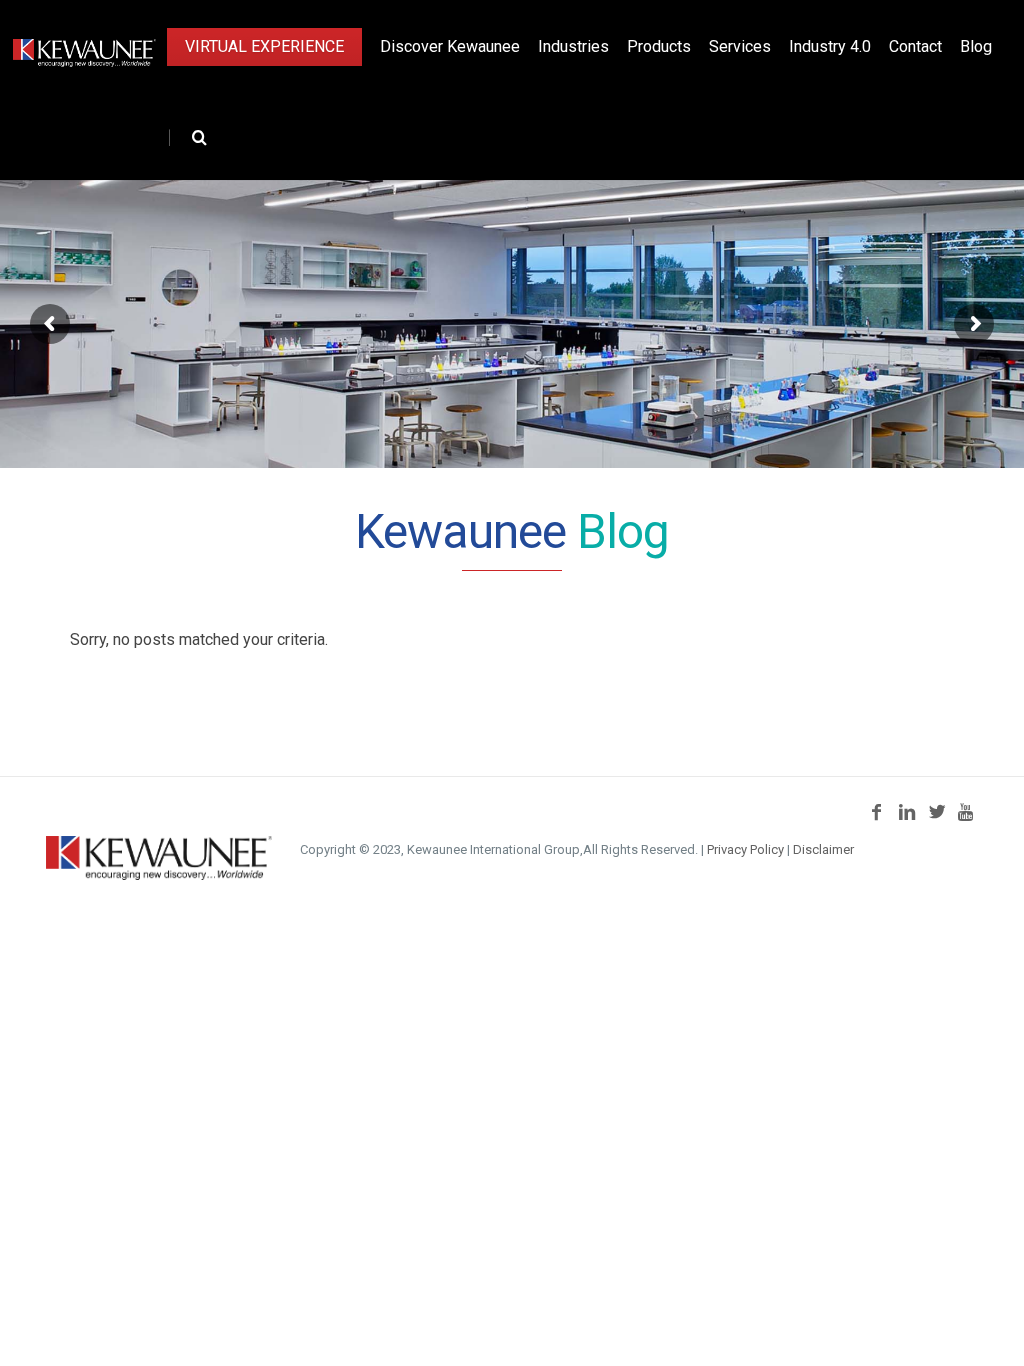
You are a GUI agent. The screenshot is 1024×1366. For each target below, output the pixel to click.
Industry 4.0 (830, 46)
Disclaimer (823, 849)
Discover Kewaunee (450, 46)
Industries (573, 46)
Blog (976, 46)
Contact (915, 46)
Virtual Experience (264, 46)
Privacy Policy (745, 849)
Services (740, 46)
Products (659, 46)
